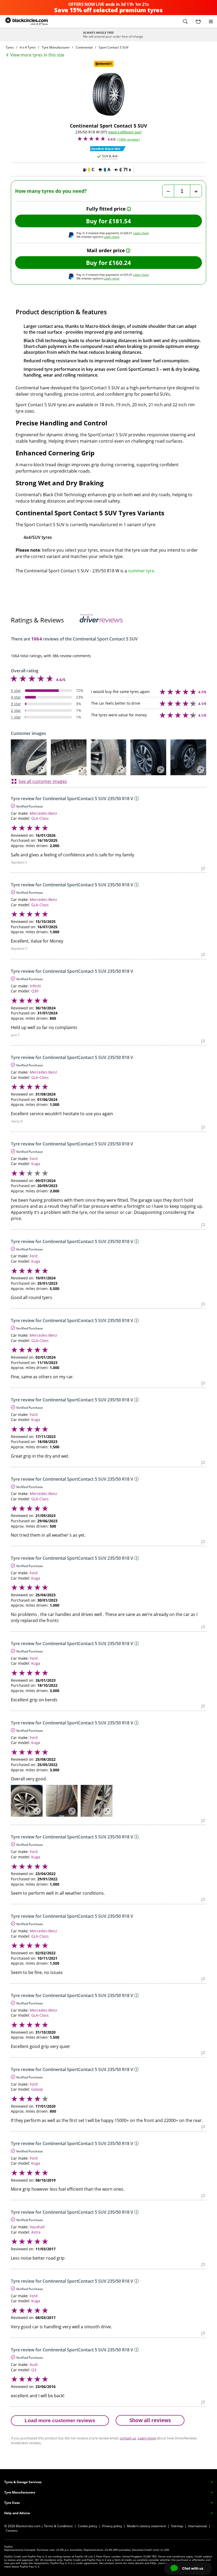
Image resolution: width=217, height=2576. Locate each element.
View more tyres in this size (37, 55)
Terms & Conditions (58, 2526)
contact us (128, 2438)
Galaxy (37, 2089)
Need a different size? (125, 132)
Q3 (34, 2370)
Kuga (36, 1164)
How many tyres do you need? (51, 191)
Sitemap (177, 2526)
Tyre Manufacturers (20, 2492)
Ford (34, 1159)
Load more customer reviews (60, 2420)
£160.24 (120, 263)
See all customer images (43, 781)
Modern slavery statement (146, 2526)
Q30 (35, 991)
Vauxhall (37, 2227)
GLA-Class (40, 818)
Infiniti (35, 986)
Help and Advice (17, 2513)
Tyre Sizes (12, 2503)
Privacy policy (112, 2526)
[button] (185, 21)
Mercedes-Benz (43, 813)
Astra (36, 2232)
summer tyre (141, 571)
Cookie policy (87, 2526)
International (198, 2526)
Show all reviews (150, 2420)
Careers (12, 2531)
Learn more (141, 233)
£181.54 (120, 221)
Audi (34, 2364)
